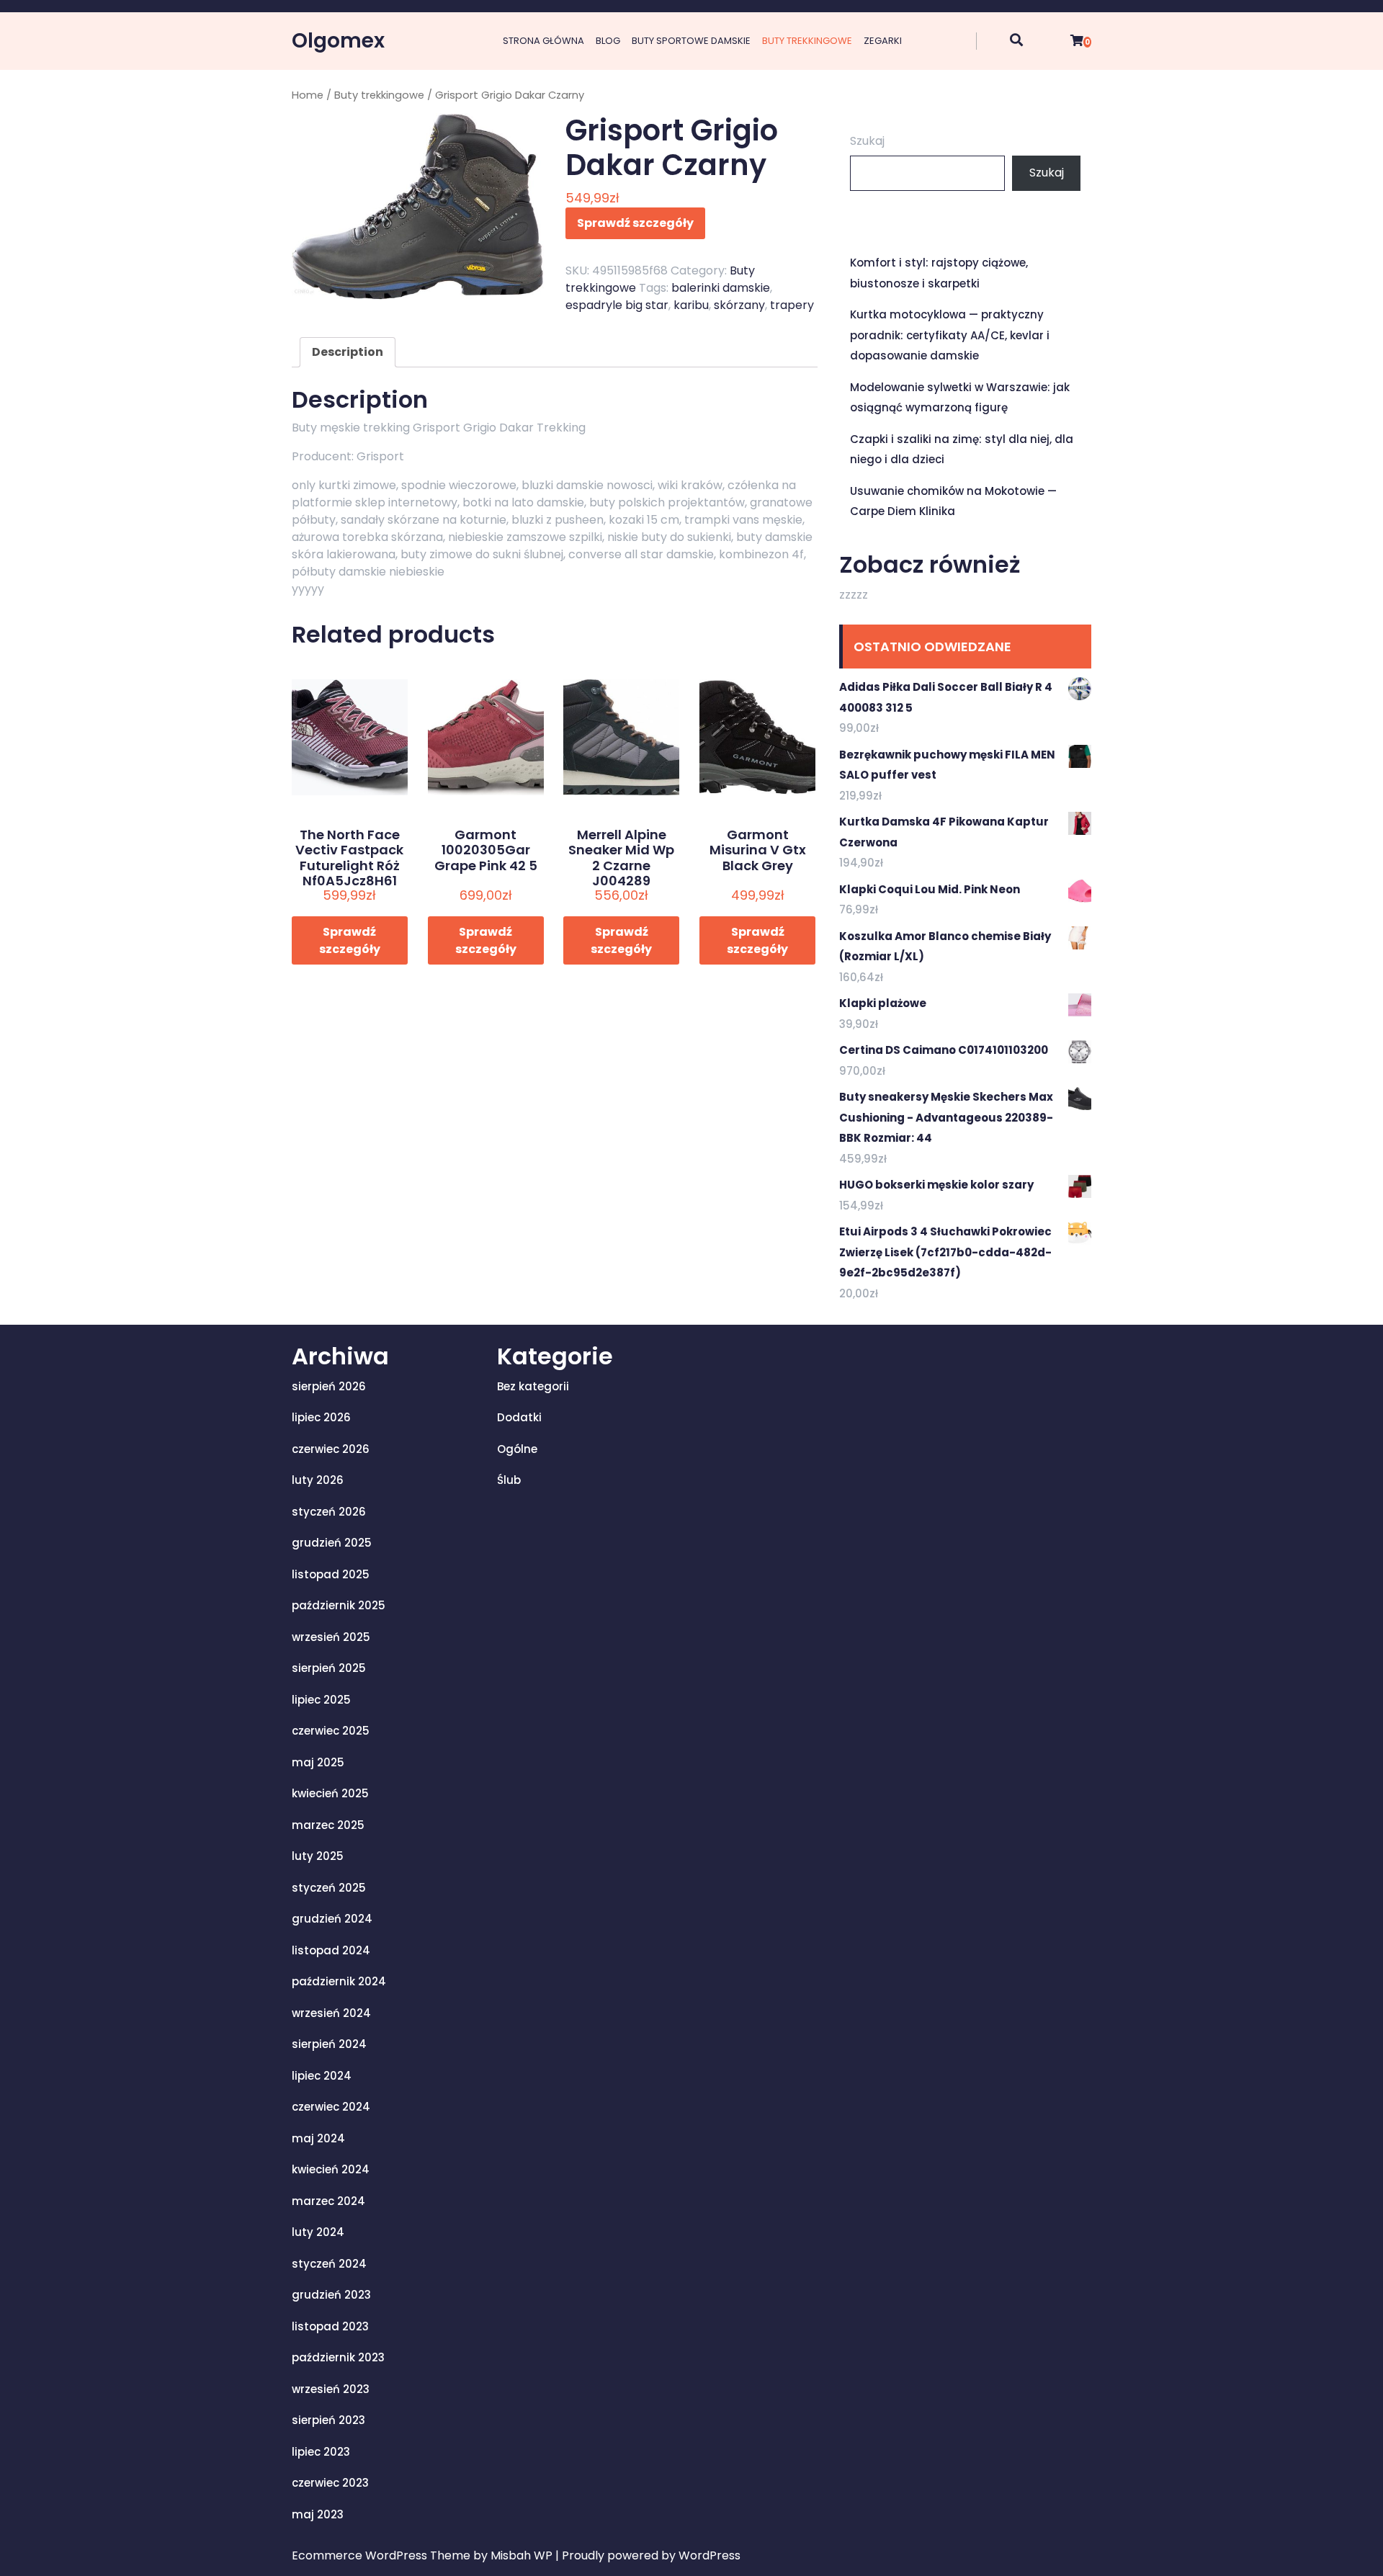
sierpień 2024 (329, 2044)
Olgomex (338, 41)
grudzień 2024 (332, 1919)
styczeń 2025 (329, 1888)
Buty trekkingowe (807, 41)
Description (348, 352)
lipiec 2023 (321, 2452)
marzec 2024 (328, 2201)
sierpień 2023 (328, 2420)
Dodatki (519, 1417)
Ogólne (517, 1449)
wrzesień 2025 (331, 1637)
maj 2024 (318, 2138)
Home (308, 95)
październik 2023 (338, 2357)
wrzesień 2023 (331, 2389)
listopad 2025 (331, 1574)
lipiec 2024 (322, 2076)
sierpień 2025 (329, 1668)
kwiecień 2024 (331, 2169)
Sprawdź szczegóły (635, 223)
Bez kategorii (533, 1386)
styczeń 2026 (329, 1512)
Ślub (509, 1480)
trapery (792, 305)
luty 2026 (318, 1480)
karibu (691, 305)
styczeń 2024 (329, 2264)
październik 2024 (339, 1981)
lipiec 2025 (321, 1700)
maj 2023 (318, 2514)
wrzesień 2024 (331, 2013)
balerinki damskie (721, 288)
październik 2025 (339, 1605)
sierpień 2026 (329, 1386)
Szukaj (867, 141)
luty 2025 (318, 1856)
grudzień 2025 (332, 1543)
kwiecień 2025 (330, 1793)
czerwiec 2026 (331, 1449)
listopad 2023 (330, 2326)
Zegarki (883, 41)
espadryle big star (617, 305)
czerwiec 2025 (331, 1731)
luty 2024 (318, 2232)
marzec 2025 (328, 1825)
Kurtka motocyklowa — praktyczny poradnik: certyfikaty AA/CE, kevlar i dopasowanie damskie (950, 335)
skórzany (739, 305)
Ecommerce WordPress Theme (382, 2555)
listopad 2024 (331, 1950)
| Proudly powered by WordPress (648, 2555)
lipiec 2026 (321, 1417)
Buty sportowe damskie (691, 41)
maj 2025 (318, 1762)
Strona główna (543, 41)
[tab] (348, 352)
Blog (608, 41)
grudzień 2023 (331, 2295)
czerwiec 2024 (331, 2107)
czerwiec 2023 (330, 2483)
